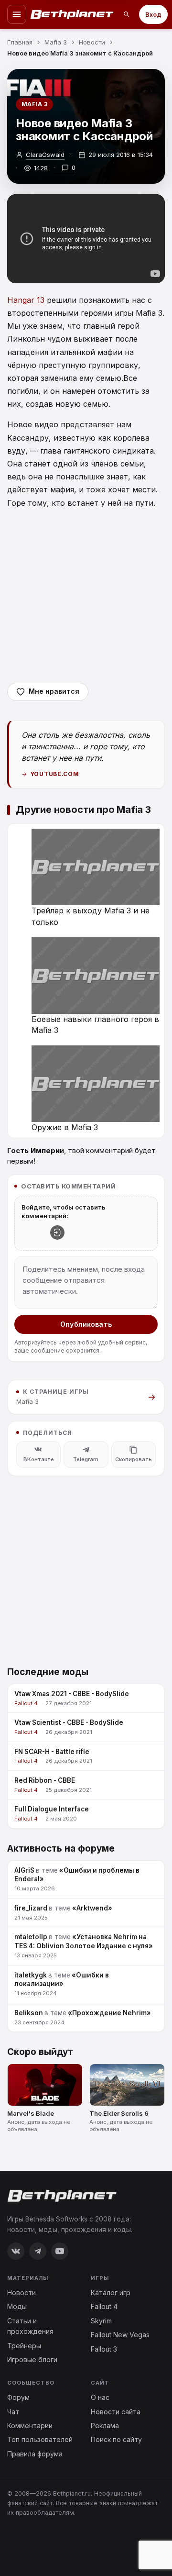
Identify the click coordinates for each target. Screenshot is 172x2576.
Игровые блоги (32, 2359)
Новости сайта (116, 2412)
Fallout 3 (104, 2349)
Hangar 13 (26, 300)
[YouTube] (60, 2251)
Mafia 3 (34, 104)
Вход (153, 14)
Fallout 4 (104, 2306)
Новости (21, 2293)
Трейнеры (24, 2346)
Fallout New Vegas (120, 2335)
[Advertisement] (86, 596)
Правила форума (35, 2454)
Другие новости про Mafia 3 (83, 810)
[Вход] (57, 1232)
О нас (100, 2397)
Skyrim (101, 2321)
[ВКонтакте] (16, 2251)
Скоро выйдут (40, 2052)
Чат (13, 2412)
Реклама (105, 2426)
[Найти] (127, 14)
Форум (18, 2397)
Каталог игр (111, 2293)
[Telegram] (38, 2251)
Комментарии (30, 2426)
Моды (17, 2306)
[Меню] (17, 14)
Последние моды (48, 1672)
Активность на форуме (61, 1849)
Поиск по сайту (116, 2439)
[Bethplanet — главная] (72, 14)
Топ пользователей (40, 2439)
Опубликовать (86, 1324)
